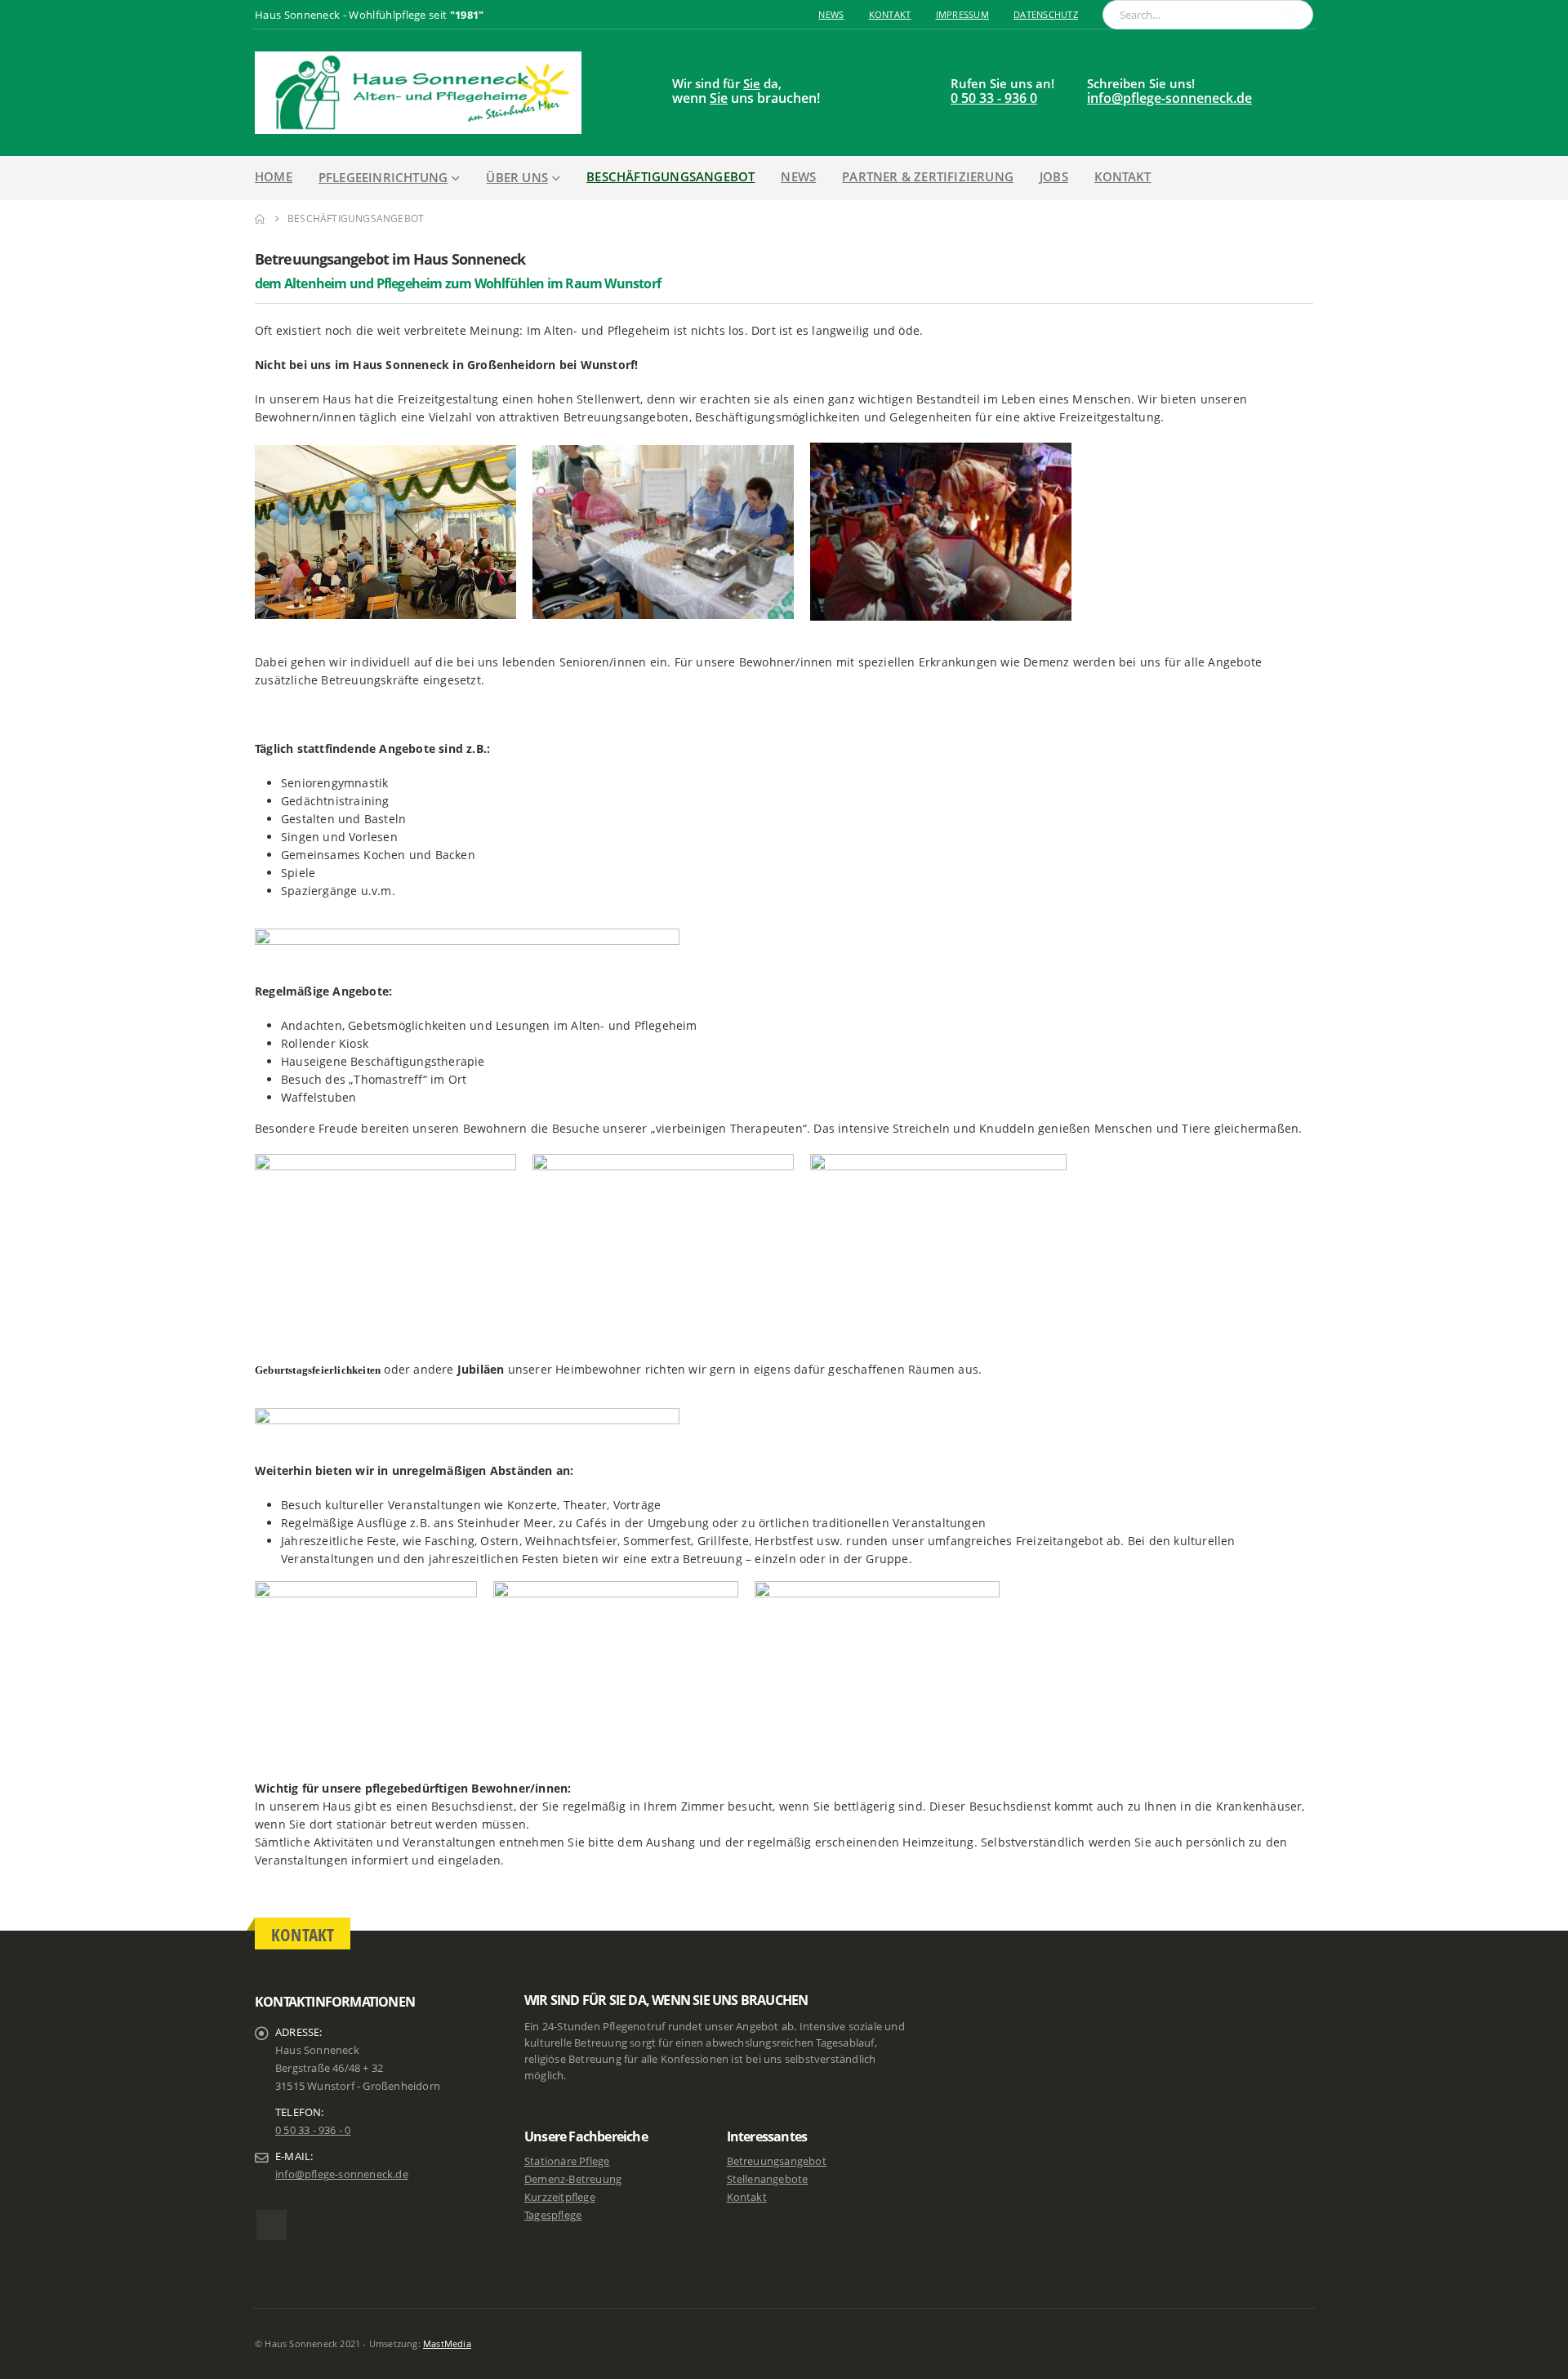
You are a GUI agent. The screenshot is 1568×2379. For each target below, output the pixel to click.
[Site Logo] (418, 93)
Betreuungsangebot (777, 2161)
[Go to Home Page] (260, 219)
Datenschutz (1046, 14)
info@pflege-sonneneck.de (1169, 98)
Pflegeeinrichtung (383, 177)
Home (274, 176)
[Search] (1290, 15)
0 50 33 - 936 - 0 (313, 2130)
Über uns (517, 177)
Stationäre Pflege (567, 2161)
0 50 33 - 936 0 (994, 98)
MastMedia (447, 2343)
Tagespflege (553, 2215)
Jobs (1054, 176)
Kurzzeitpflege (560, 2197)
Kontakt (890, 14)
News (831, 14)
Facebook (272, 2225)
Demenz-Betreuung (573, 2179)
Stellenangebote (768, 2179)
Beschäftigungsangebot (670, 176)
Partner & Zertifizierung (928, 176)
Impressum (962, 14)
